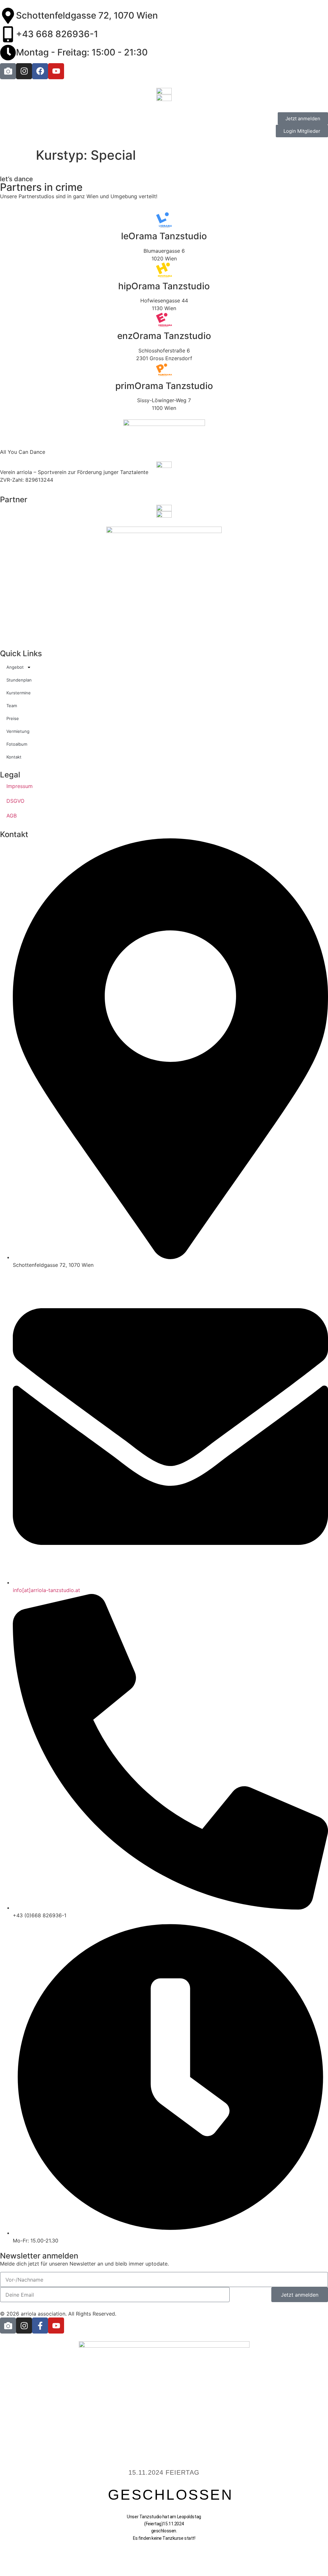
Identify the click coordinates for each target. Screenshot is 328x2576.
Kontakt (14, 757)
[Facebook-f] (40, 2326)
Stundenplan (19, 680)
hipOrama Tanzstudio (164, 286)
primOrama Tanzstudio (164, 386)
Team (12, 706)
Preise (13, 718)
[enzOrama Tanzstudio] (164, 320)
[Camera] (8, 71)
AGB (12, 816)
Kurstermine (19, 693)
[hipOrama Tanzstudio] (164, 270)
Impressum (20, 786)
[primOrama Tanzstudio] (164, 370)
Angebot (15, 667)
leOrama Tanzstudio (164, 236)
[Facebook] (40, 71)
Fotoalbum (17, 744)
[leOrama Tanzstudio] (164, 220)
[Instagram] (24, 71)
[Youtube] (56, 71)
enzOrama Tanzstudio (164, 336)
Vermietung (18, 731)
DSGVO (15, 801)
